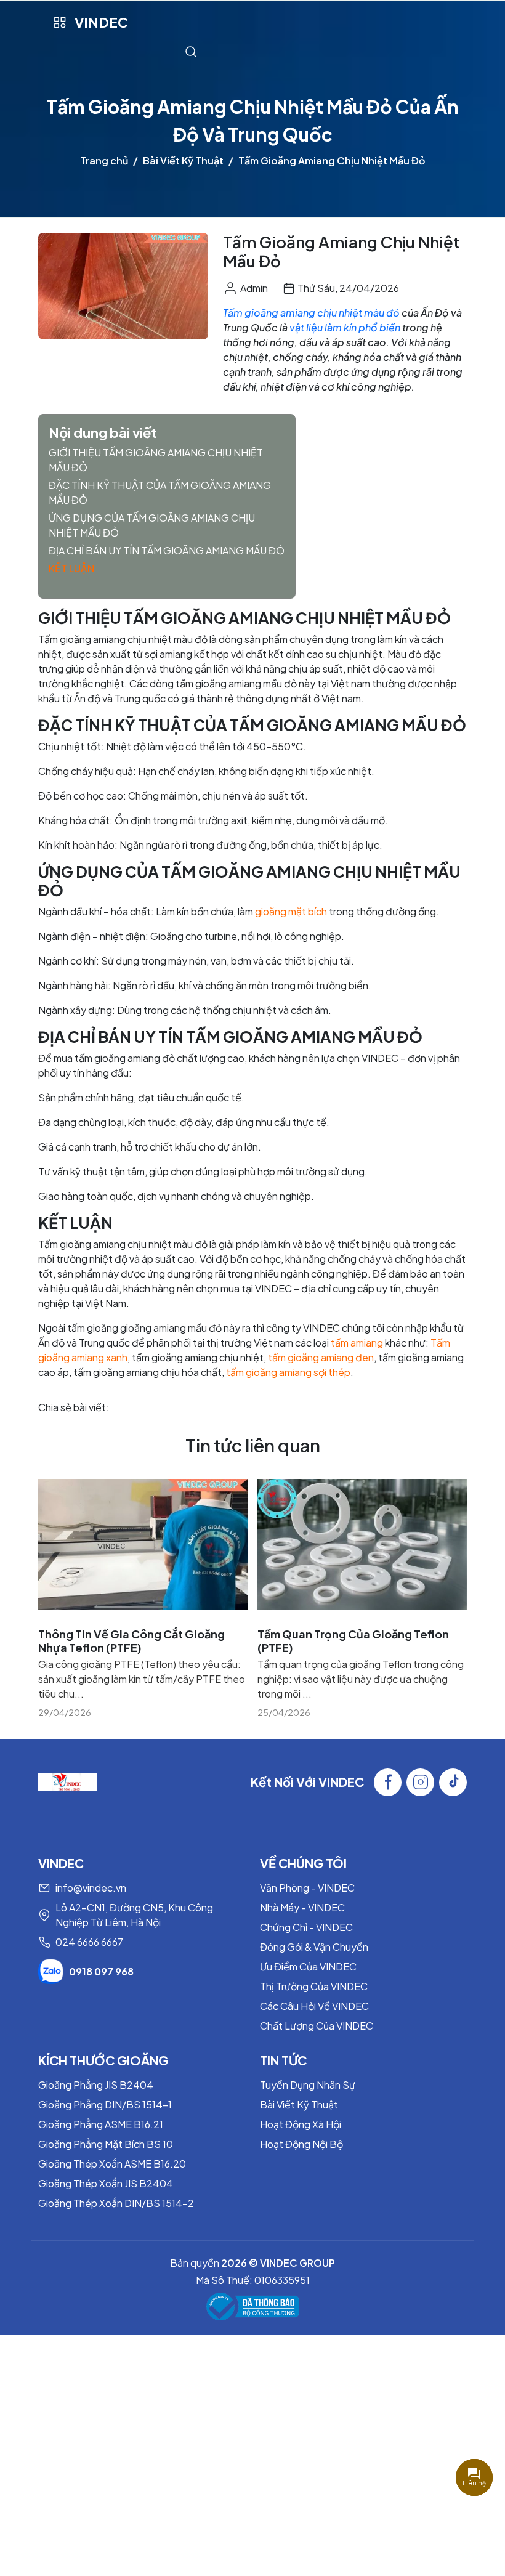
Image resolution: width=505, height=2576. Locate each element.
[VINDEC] (67, 1780)
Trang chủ (104, 160)
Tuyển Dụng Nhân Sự (308, 2085)
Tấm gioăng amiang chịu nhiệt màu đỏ (311, 313)
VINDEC (101, 22)
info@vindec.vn (91, 1888)
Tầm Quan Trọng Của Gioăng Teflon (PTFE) (353, 1641)
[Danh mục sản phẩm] (59, 22)
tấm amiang (357, 1343)
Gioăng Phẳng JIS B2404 (96, 2085)
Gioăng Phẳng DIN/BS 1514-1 (105, 2104)
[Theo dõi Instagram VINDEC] (420, 1782)
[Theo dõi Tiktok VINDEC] (453, 1782)
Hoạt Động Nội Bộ (301, 2144)
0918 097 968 (101, 1971)
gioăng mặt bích (291, 911)
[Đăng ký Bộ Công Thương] (252, 2307)
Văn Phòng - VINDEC (307, 1888)
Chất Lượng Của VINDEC (317, 2026)
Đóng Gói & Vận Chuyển (314, 1947)
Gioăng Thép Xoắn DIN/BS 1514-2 (116, 2203)
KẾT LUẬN (71, 568)
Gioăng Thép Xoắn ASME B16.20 (112, 2164)
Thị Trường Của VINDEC (314, 1986)
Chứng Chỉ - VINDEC (306, 1927)
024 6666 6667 (89, 1942)
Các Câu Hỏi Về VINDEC (314, 2006)
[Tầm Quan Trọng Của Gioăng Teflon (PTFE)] (362, 1544)
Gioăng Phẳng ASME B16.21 (101, 2124)
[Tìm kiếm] (191, 51)
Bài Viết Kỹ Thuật (183, 160)
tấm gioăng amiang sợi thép (288, 1372)
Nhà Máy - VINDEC (302, 1907)
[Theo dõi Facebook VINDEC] (388, 1782)
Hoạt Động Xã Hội (301, 2124)
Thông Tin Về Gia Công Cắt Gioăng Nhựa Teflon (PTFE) (131, 1641)
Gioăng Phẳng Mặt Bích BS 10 (106, 2144)
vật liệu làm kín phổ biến (345, 327)
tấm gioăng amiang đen (321, 1357)
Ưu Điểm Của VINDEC (308, 1966)
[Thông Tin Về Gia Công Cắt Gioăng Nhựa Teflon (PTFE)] (143, 1544)
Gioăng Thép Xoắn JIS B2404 (106, 2183)
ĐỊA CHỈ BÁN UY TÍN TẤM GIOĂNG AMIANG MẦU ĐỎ (167, 550)
